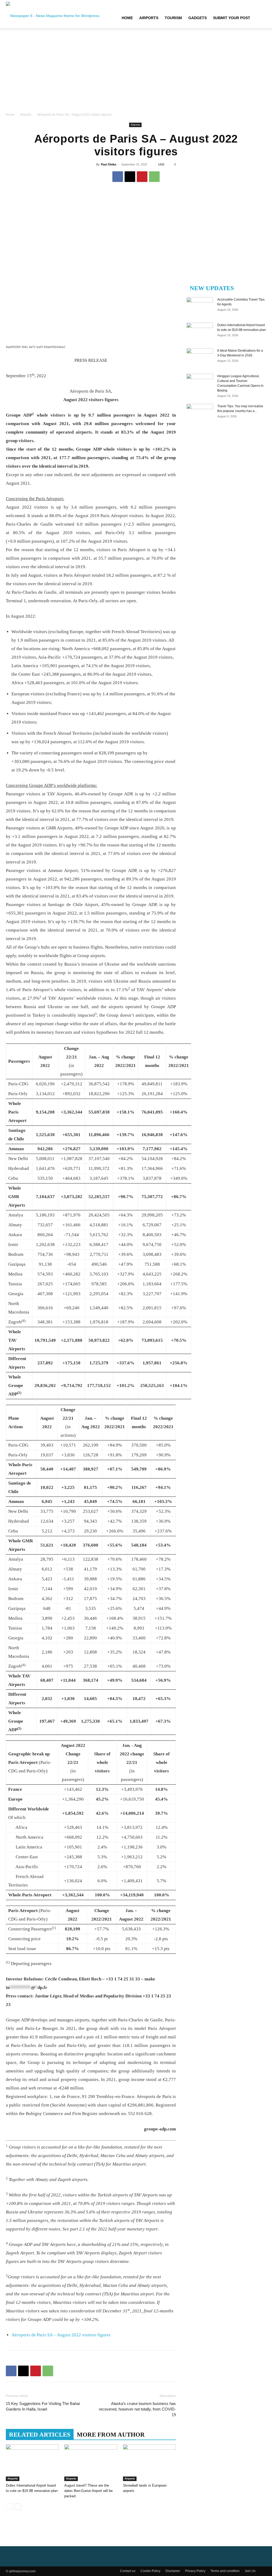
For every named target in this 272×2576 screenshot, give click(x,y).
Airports (149, 18)
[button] (260, 18)
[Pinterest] (142, 177)
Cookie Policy (150, 2571)
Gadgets (197, 18)
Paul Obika (109, 164)
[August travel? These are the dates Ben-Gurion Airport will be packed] (91, 2463)
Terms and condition (225, 2571)
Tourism (173, 18)
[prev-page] (9, 2507)
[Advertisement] (136, 72)
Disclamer (173, 2571)
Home (127, 18)
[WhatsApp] (154, 177)
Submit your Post (232, 18)
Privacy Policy (195, 2571)
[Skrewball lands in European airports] (149, 2463)
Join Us (250, 2571)
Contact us (128, 2571)
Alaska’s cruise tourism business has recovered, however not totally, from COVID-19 (137, 2409)
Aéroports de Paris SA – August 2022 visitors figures (61, 2335)
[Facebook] (118, 177)
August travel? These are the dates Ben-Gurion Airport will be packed (88, 2491)
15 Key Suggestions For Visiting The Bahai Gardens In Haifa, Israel (43, 2406)
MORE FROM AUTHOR (111, 2435)
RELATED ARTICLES (40, 2435)
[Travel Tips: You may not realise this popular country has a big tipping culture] (200, 413)
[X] (130, 177)
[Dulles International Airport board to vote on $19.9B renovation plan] (32, 2463)
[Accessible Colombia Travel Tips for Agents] (200, 306)
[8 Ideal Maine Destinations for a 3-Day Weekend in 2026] (200, 358)
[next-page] (18, 2507)
